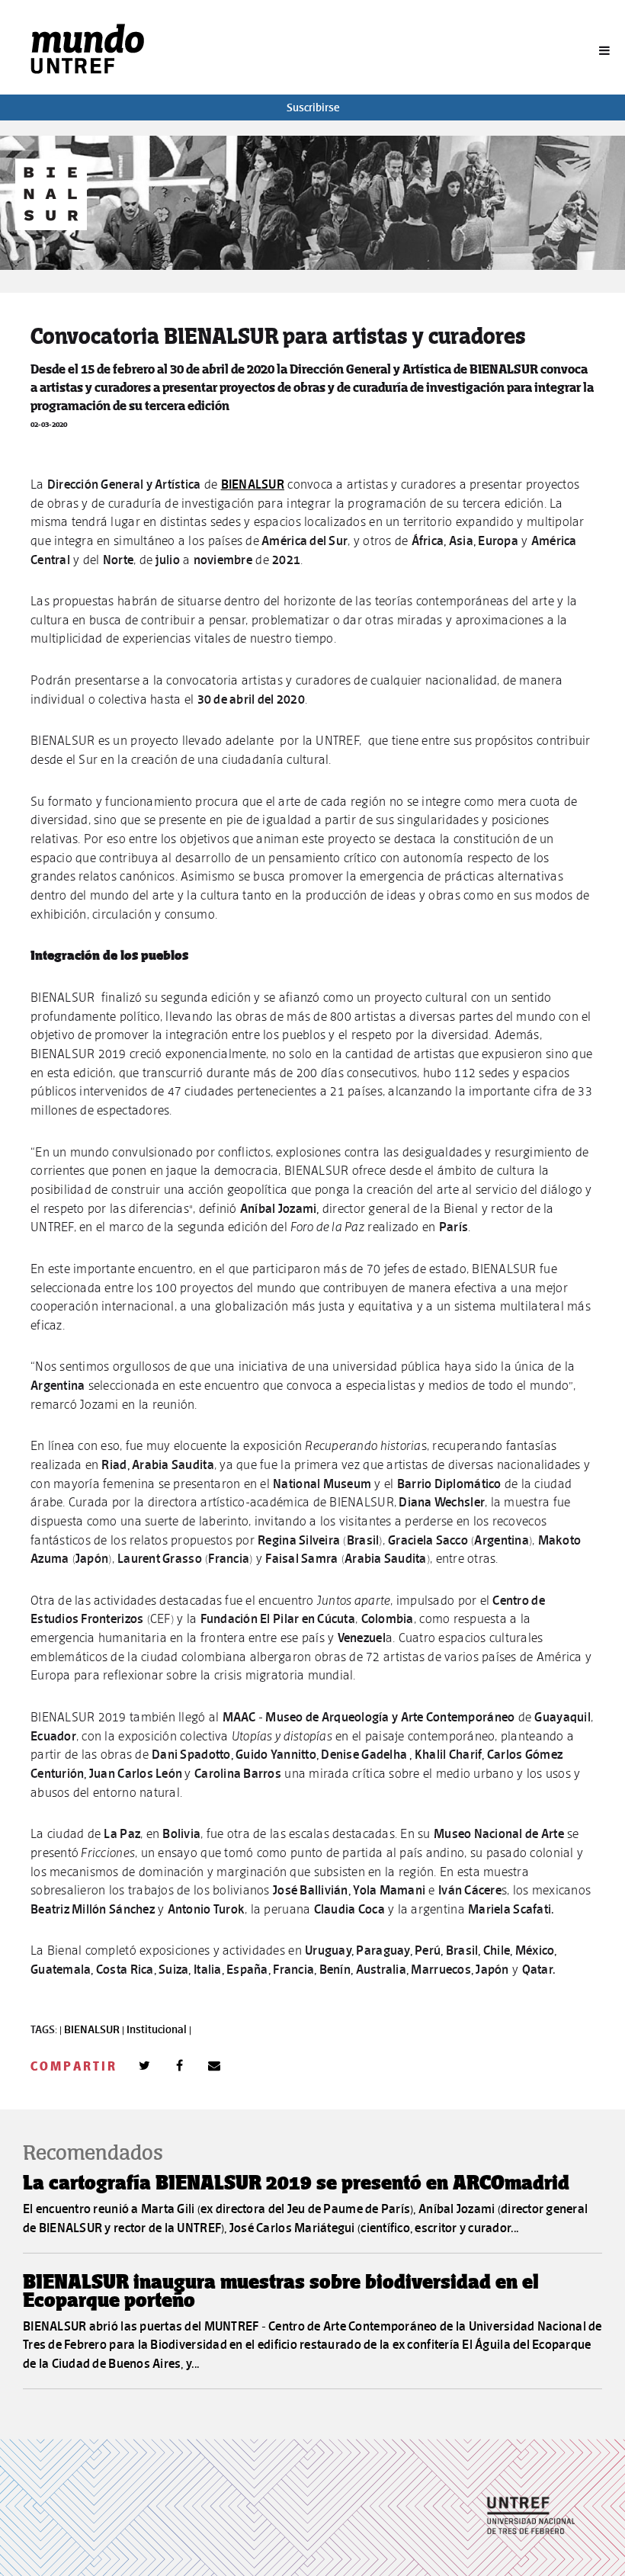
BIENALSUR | (95, 2029)
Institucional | (159, 2029)
